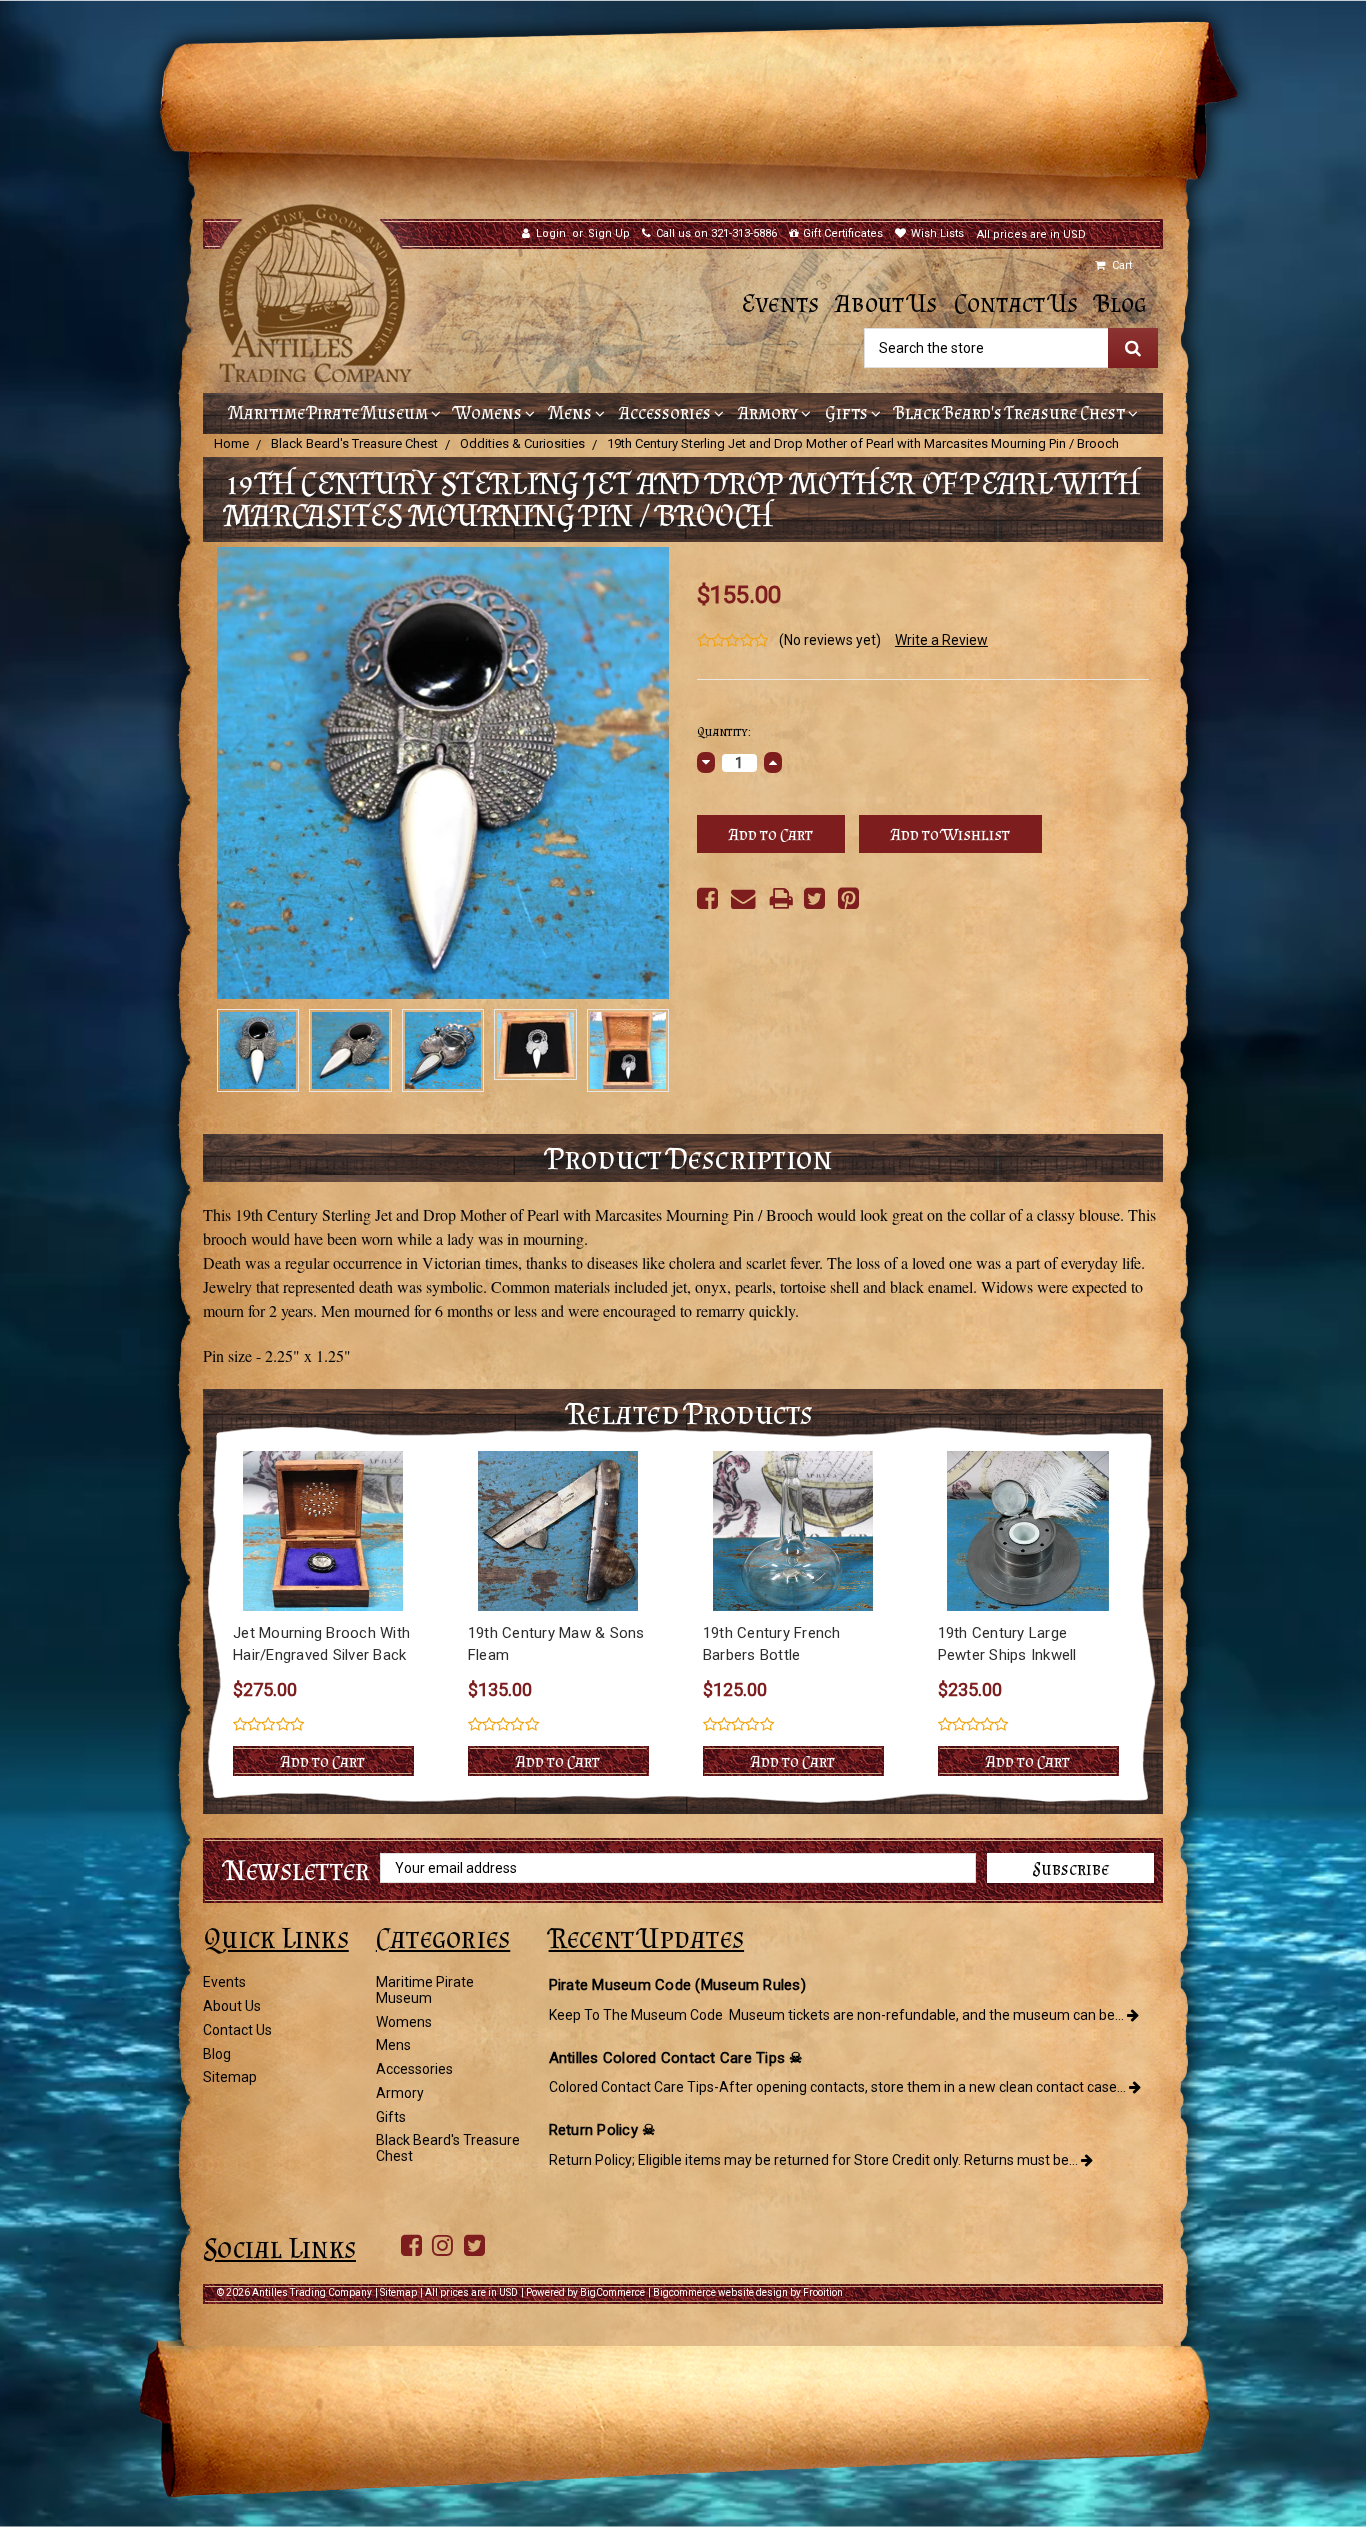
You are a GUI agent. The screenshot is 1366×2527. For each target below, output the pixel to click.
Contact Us (1016, 303)
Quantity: (724, 731)
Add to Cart (323, 1761)
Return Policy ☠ (602, 2130)
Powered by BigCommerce (585, 2292)
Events (780, 303)
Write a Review (941, 640)
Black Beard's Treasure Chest (1011, 413)
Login (551, 233)
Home (231, 443)
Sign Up (609, 233)
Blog (1120, 303)
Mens (572, 413)
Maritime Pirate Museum (330, 413)
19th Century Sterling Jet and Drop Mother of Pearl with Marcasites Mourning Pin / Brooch (863, 443)
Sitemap (230, 2077)
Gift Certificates (843, 233)
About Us (886, 303)
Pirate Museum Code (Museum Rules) (677, 1985)
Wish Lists (937, 233)
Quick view (323, 1531)
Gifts (848, 413)
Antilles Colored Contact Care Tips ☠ (676, 2058)
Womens (490, 413)
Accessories (666, 413)
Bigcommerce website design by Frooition (748, 2292)
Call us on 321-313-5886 (716, 233)
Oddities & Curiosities (522, 443)
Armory (769, 413)
